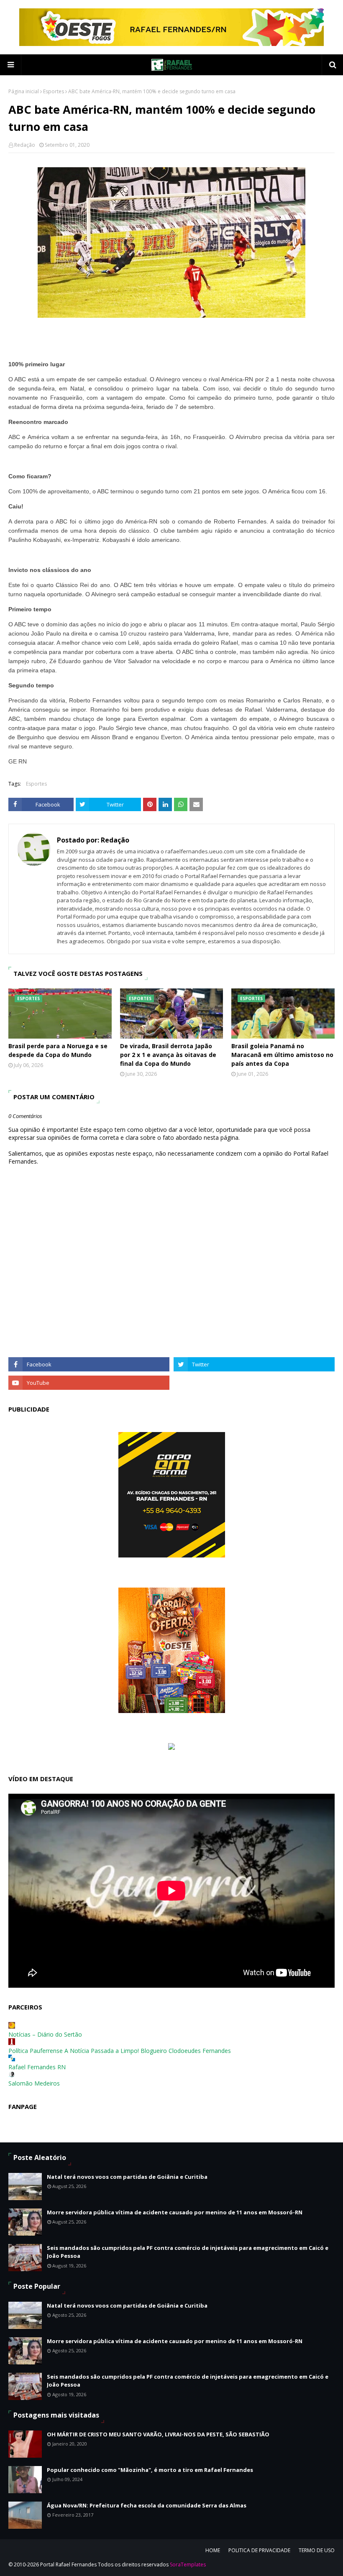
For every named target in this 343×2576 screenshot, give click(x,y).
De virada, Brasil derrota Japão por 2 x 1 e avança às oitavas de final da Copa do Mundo (168, 1055)
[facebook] (89, 1364)
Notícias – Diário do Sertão (45, 2034)
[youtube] (89, 1383)
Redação (25, 145)
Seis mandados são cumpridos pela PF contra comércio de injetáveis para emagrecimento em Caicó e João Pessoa (188, 2252)
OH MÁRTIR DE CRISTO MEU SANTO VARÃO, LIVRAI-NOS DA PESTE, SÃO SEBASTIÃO (158, 2434)
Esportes (54, 91)
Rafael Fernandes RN (37, 2067)
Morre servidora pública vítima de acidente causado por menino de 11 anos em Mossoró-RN (175, 2212)
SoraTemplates (188, 2565)
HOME (213, 2550)
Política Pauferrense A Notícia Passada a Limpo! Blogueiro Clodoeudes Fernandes (120, 2051)
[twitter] (254, 1364)
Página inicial (24, 91)
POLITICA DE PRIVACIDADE (259, 2550)
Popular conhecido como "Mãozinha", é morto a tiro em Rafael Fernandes (150, 2470)
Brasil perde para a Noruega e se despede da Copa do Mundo (58, 1050)
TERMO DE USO (317, 2550)
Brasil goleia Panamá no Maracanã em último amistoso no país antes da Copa (282, 1055)
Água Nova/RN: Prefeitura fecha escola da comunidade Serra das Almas (147, 2505)
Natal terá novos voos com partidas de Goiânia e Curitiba (127, 2177)
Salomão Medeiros (34, 2083)
